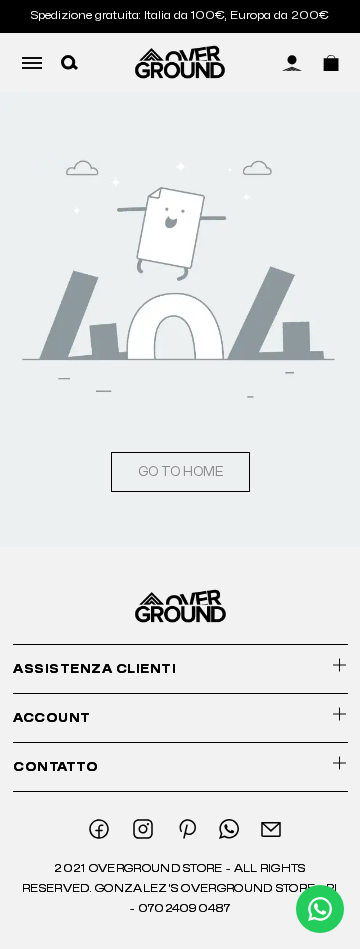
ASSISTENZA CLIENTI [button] (94, 669)
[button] (69, 62)
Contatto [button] (55, 767)
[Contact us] (320, 909)
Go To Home (180, 472)
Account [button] (52, 718)
